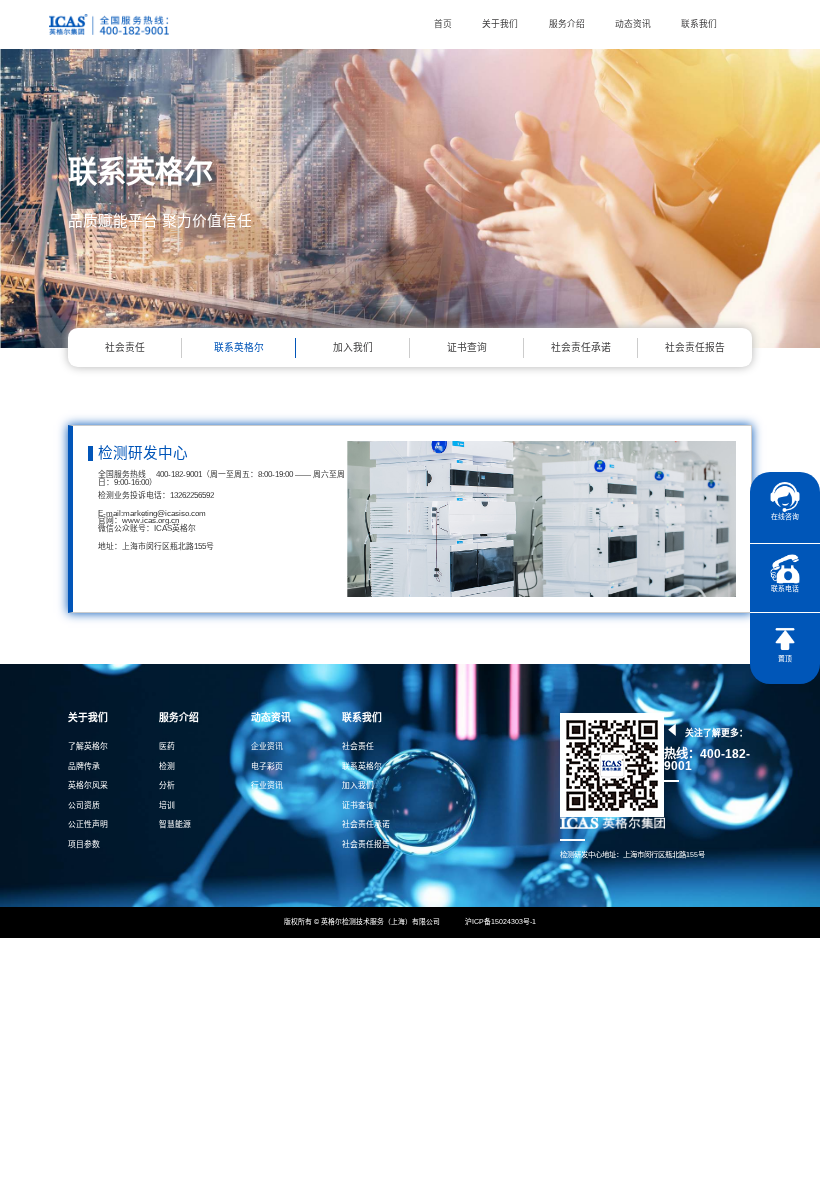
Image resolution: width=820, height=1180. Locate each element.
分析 (167, 785)
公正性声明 (88, 824)
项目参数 (84, 844)
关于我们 (500, 24)
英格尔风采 (88, 785)
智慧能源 (175, 824)
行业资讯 (267, 785)
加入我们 (353, 347)
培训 (167, 805)
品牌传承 (84, 766)
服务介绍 (567, 24)
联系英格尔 (239, 347)
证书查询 (467, 347)
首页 (443, 24)
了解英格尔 (88, 746)
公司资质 (84, 805)
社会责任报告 (695, 347)
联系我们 (699, 24)
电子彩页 (267, 766)
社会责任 (125, 347)
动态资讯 (633, 24)
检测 (167, 766)
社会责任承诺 (581, 347)
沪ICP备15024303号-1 (500, 921)
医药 (167, 746)
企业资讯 (267, 746)
